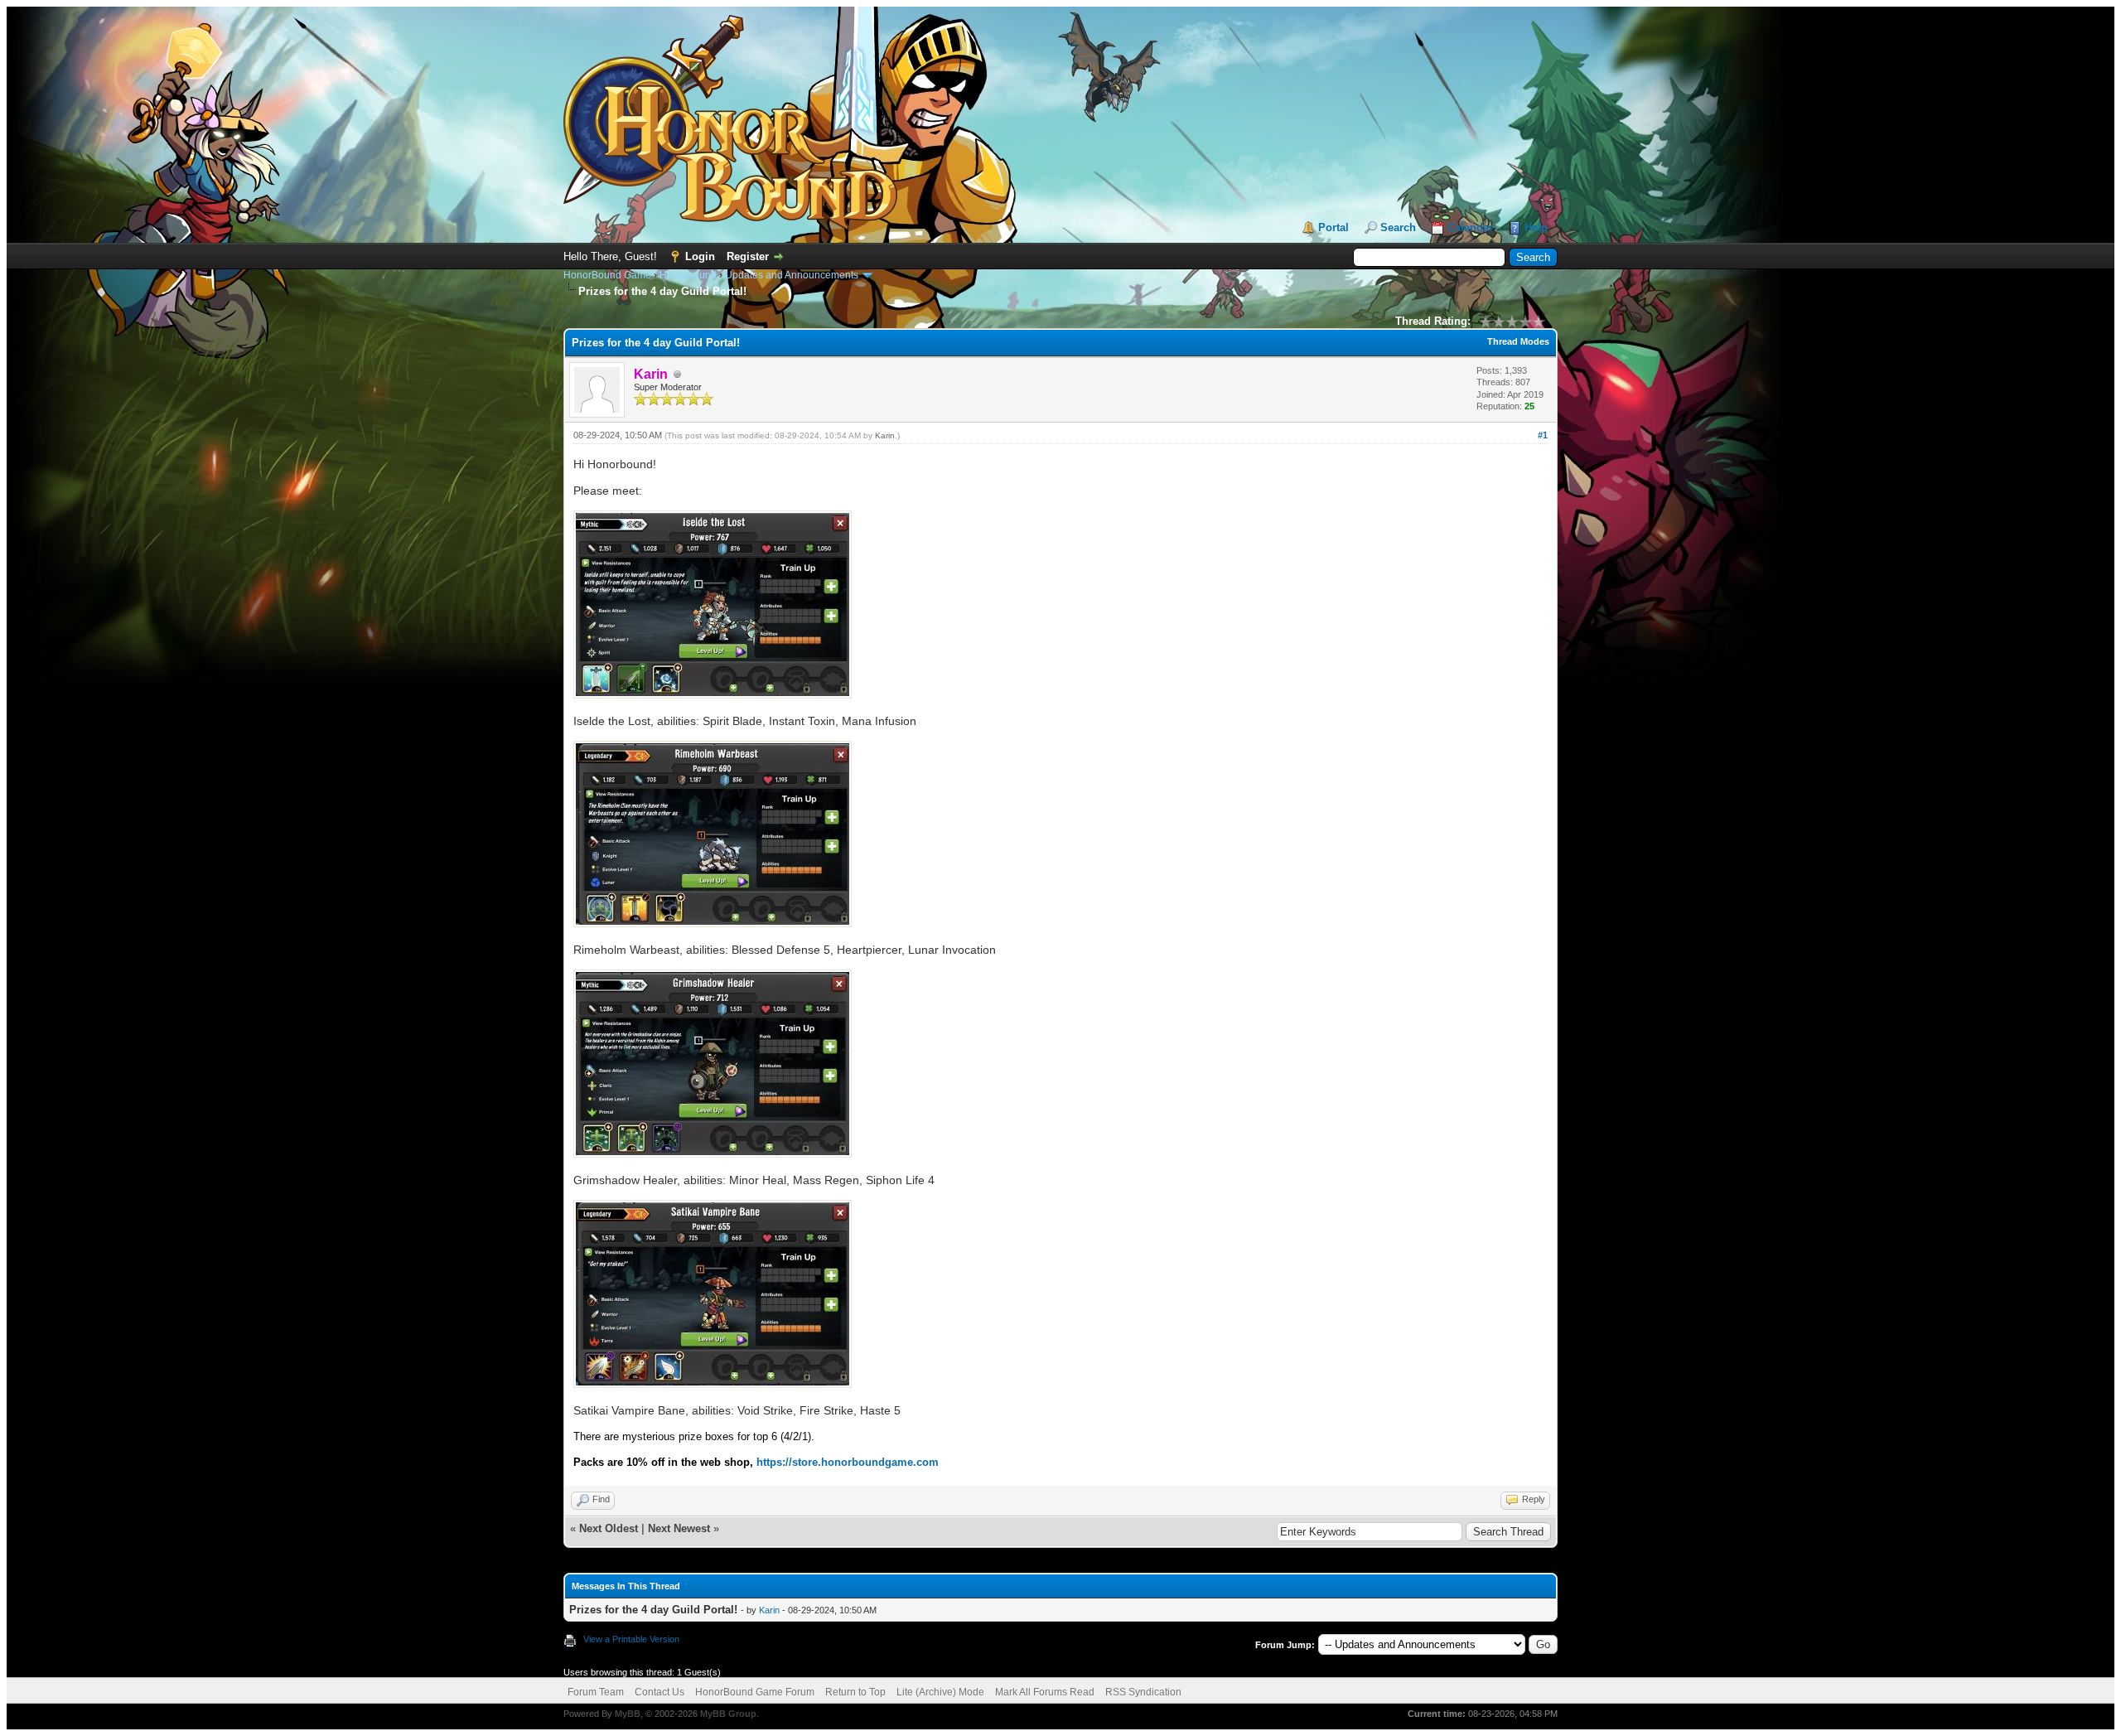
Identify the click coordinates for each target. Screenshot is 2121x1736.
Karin (885, 435)
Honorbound (688, 275)
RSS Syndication (1143, 1692)
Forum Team (596, 1692)
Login (700, 256)
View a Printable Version (631, 1639)
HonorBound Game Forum (755, 1692)
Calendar (1470, 227)
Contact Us (659, 1692)
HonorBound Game (607, 275)
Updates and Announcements (792, 275)
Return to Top (855, 1692)
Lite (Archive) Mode (940, 1692)
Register (748, 256)
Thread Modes (1518, 341)
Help (1536, 227)
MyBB (628, 1714)
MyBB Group (728, 1714)
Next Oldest (609, 1528)
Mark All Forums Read (1045, 1692)
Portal (1333, 227)
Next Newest (679, 1528)
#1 (1543, 435)
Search (1398, 227)
